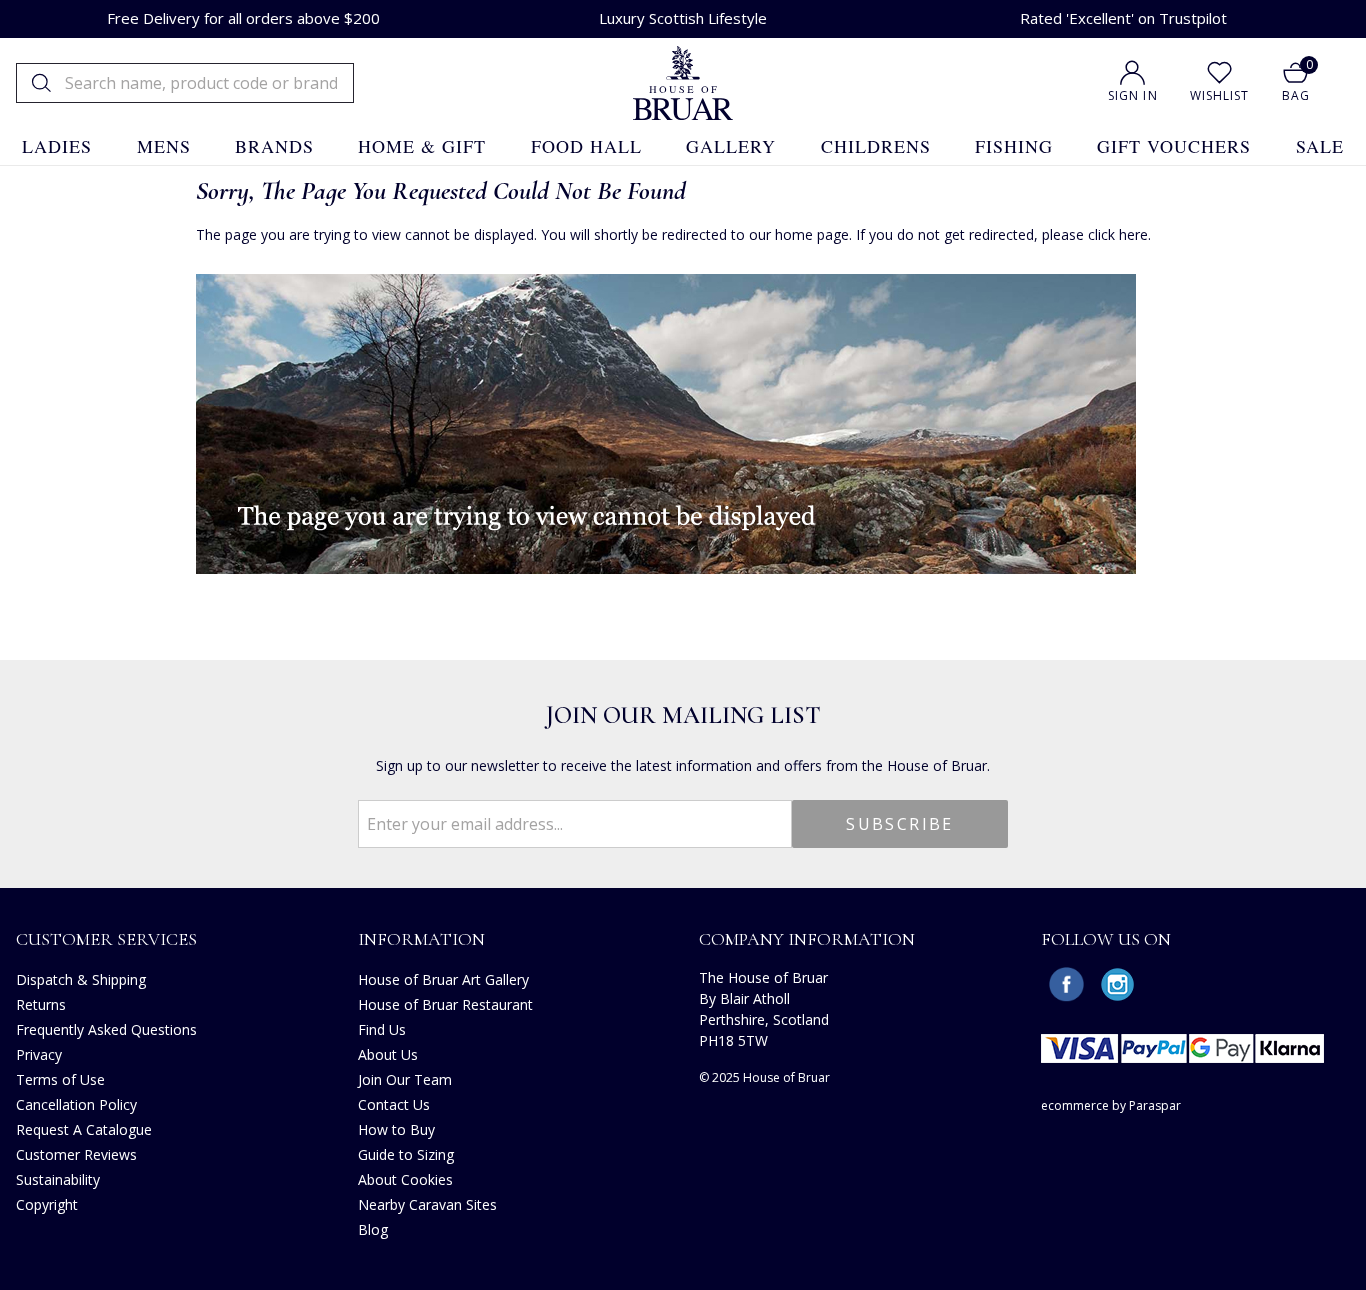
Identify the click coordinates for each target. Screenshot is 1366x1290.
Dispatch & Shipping (81, 979)
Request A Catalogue (84, 1129)
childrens (876, 146)
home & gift (422, 146)
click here (1118, 234)
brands (274, 146)
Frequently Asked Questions (106, 1029)
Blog (373, 1229)
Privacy (39, 1054)
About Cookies (405, 1179)
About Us (388, 1054)
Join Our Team (405, 1079)
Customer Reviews (76, 1154)
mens (164, 146)
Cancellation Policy (76, 1104)
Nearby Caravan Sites (427, 1204)
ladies (57, 146)
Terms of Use (60, 1079)
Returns (41, 1004)
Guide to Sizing (406, 1154)
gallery (731, 146)
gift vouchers (1174, 146)
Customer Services (106, 939)
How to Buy (396, 1129)
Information (421, 939)
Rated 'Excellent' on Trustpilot (1123, 18)
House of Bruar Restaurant (445, 1004)
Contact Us (394, 1104)
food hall (586, 146)
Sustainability (58, 1179)
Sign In (1133, 95)
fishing (1014, 146)
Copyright (47, 1204)
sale (1320, 146)
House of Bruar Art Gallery (443, 979)
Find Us (382, 1029)
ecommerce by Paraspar (1111, 1105)
